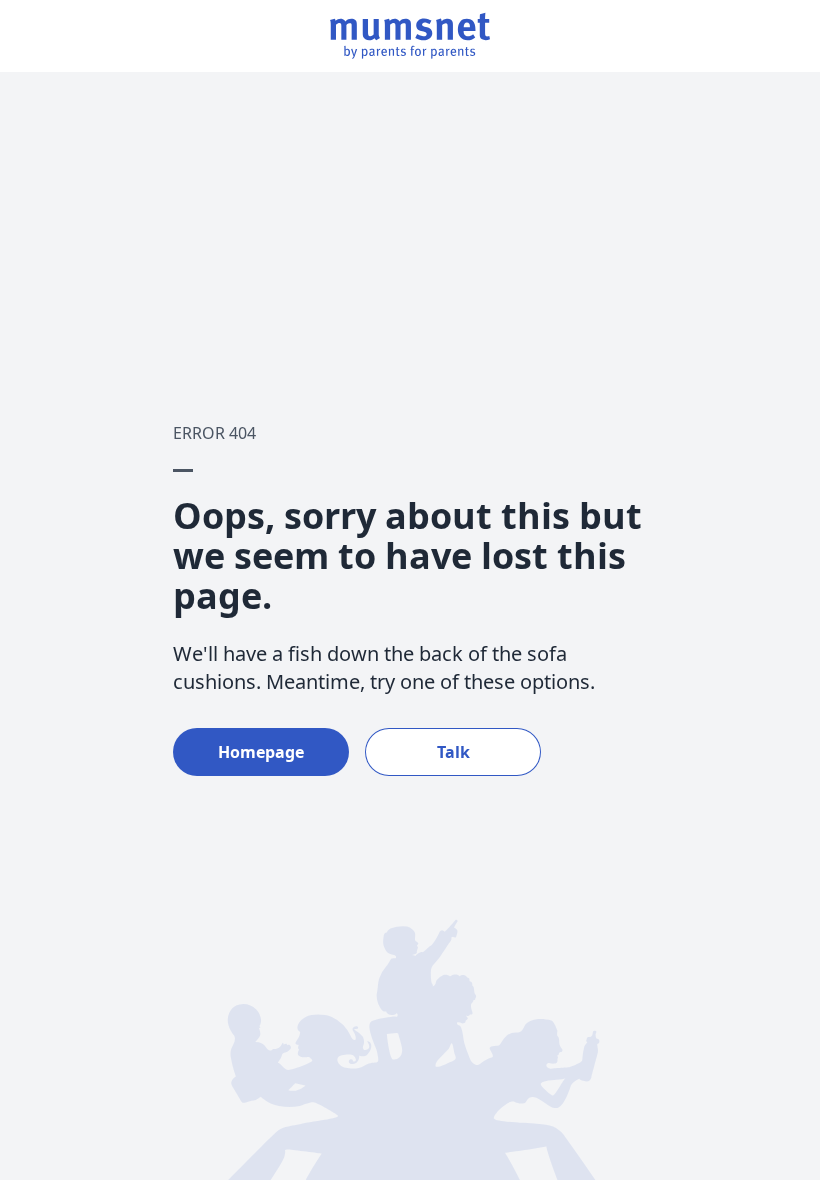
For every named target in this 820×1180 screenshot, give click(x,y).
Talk (453, 752)
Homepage (261, 752)
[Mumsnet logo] (410, 36)
